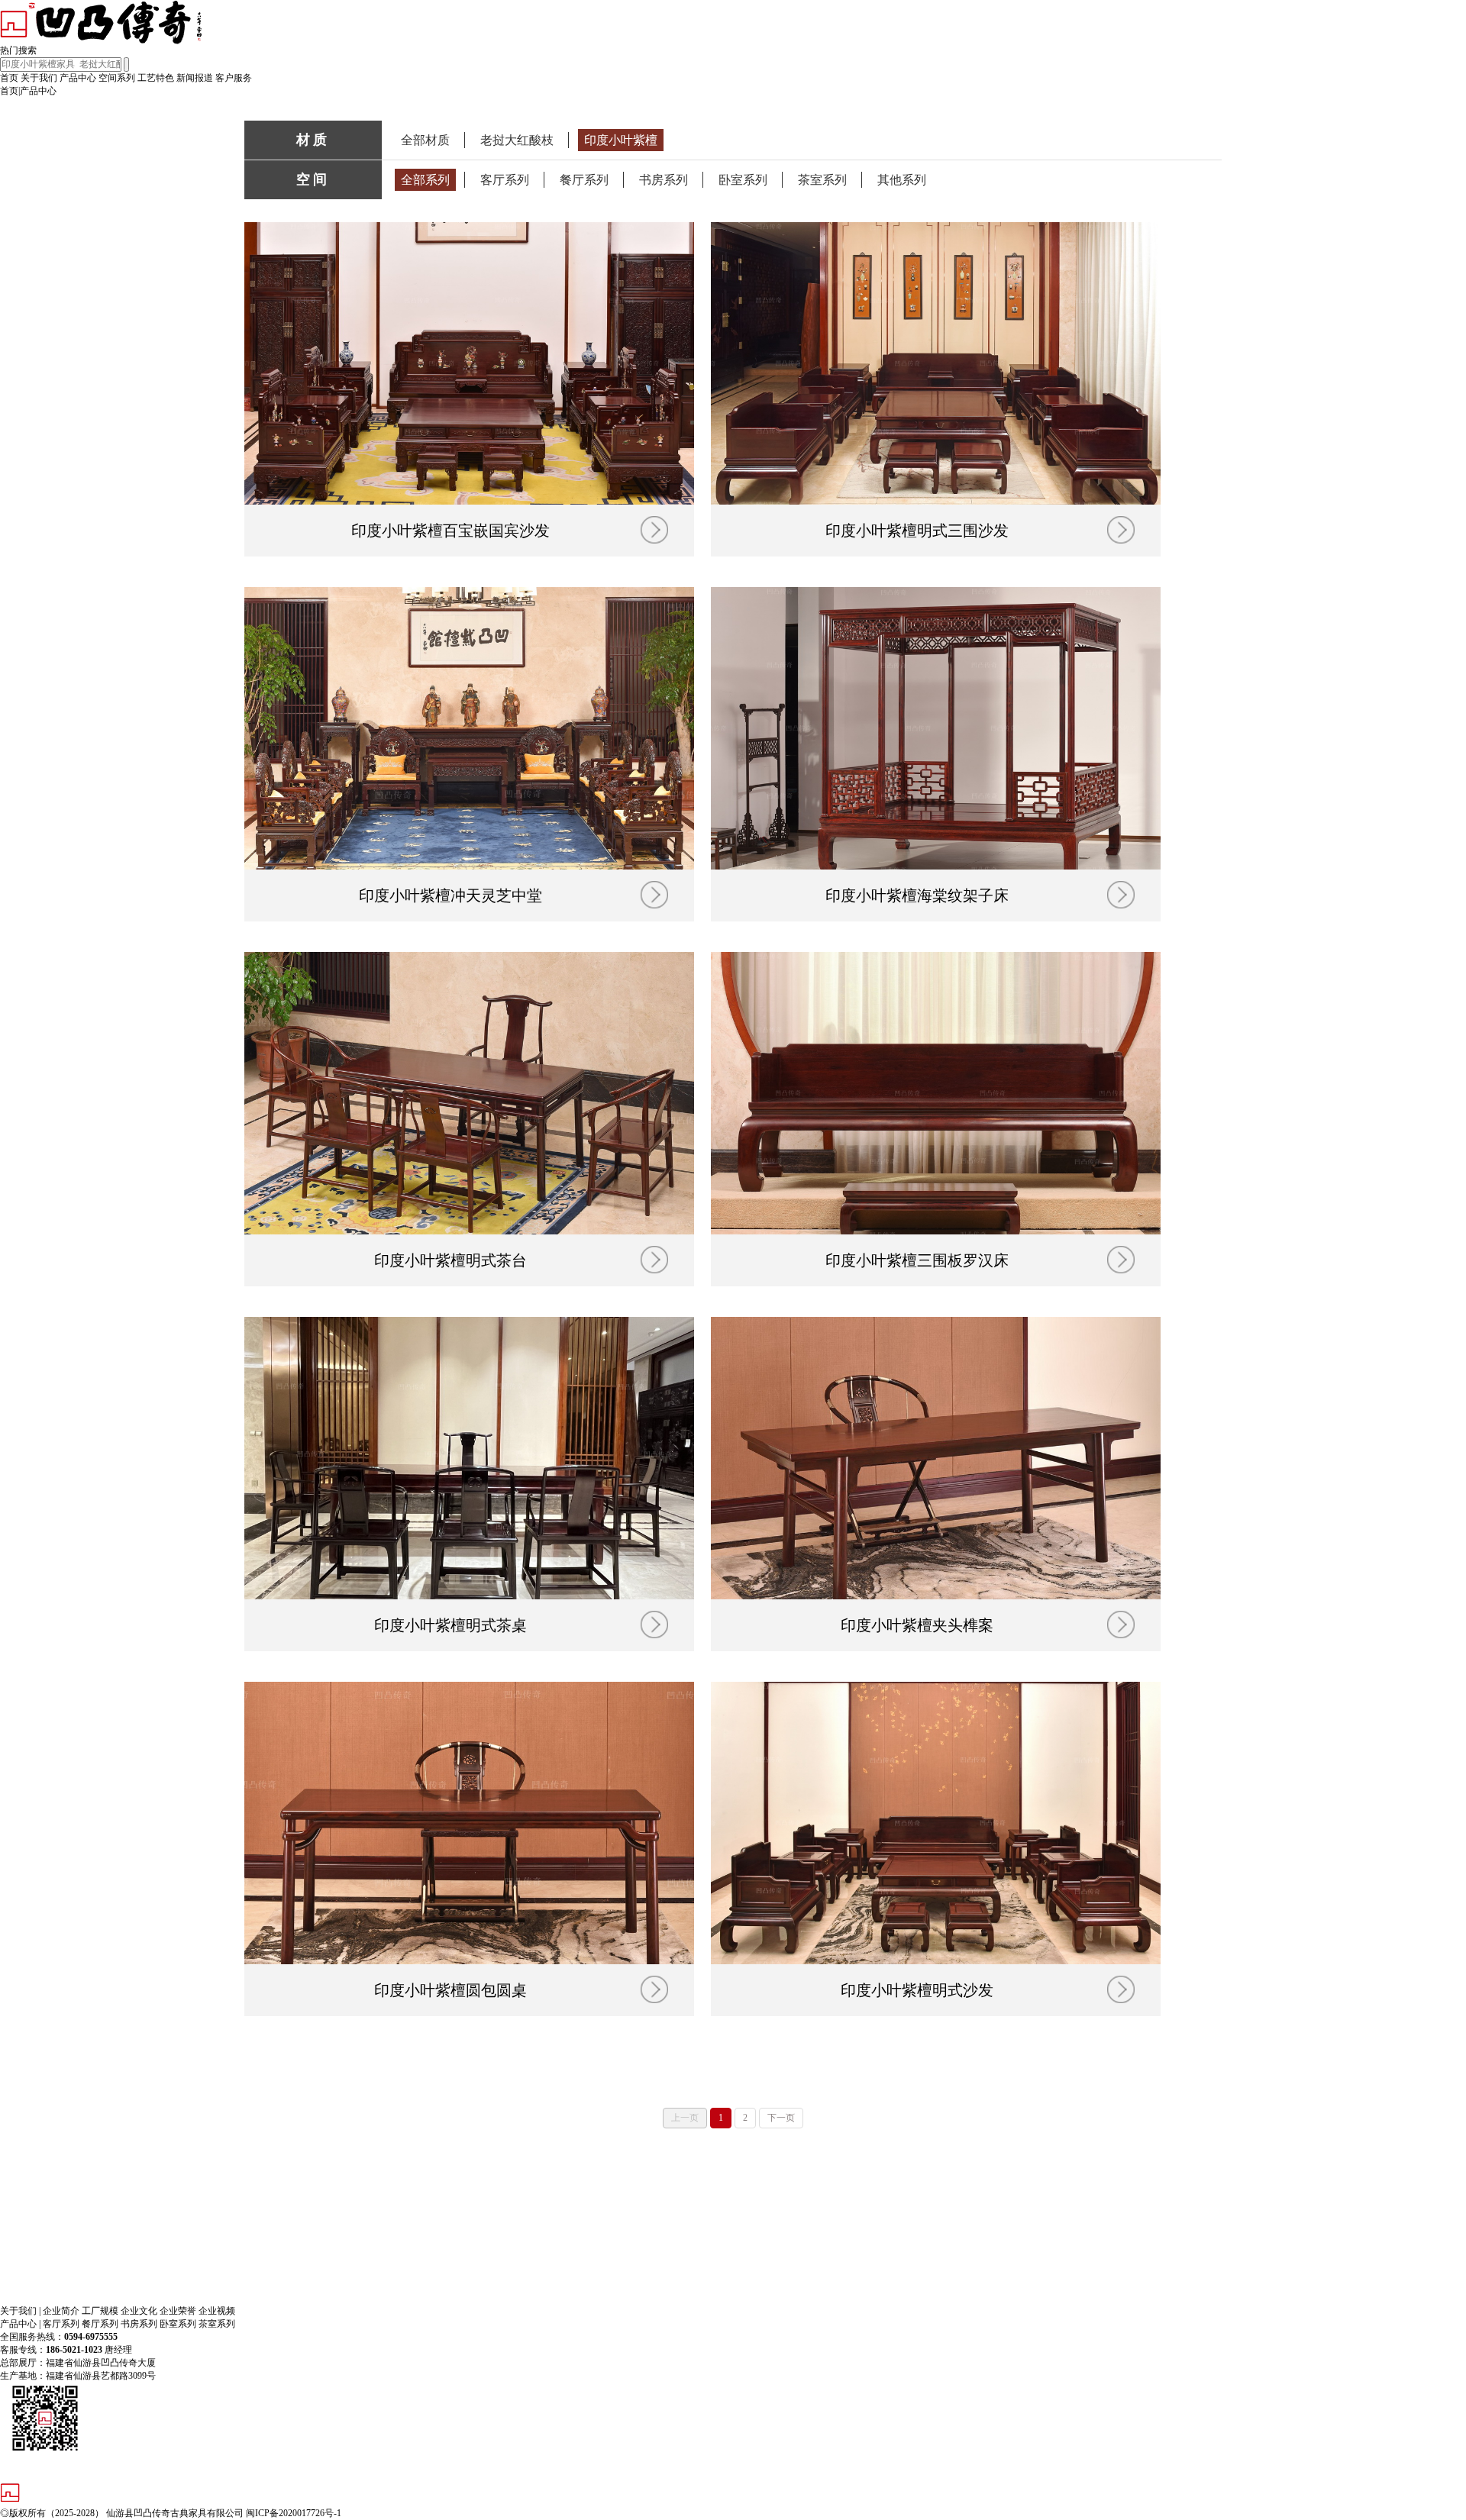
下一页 (781, 2118)
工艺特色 (156, 78)
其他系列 (902, 180)
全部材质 (425, 140)
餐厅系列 (584, 180)
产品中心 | (20, 2324)
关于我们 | (20, 2311)
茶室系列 (822, 180)
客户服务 (234, 78)
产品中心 (78, 78)
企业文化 (140, 2311)
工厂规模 (100, 2311)
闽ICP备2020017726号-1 (294, 2513)
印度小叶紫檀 (621, 140)
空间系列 (117, 78)
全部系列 (425, 180)
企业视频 (217, 2311)
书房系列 (664, 180)
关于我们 (39, 78)
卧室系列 (743, 180)
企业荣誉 (179, 2311)
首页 (9, 78)
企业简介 (62, 2311)
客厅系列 (505, 180)
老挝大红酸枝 (517, 140)
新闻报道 (195, 78)
